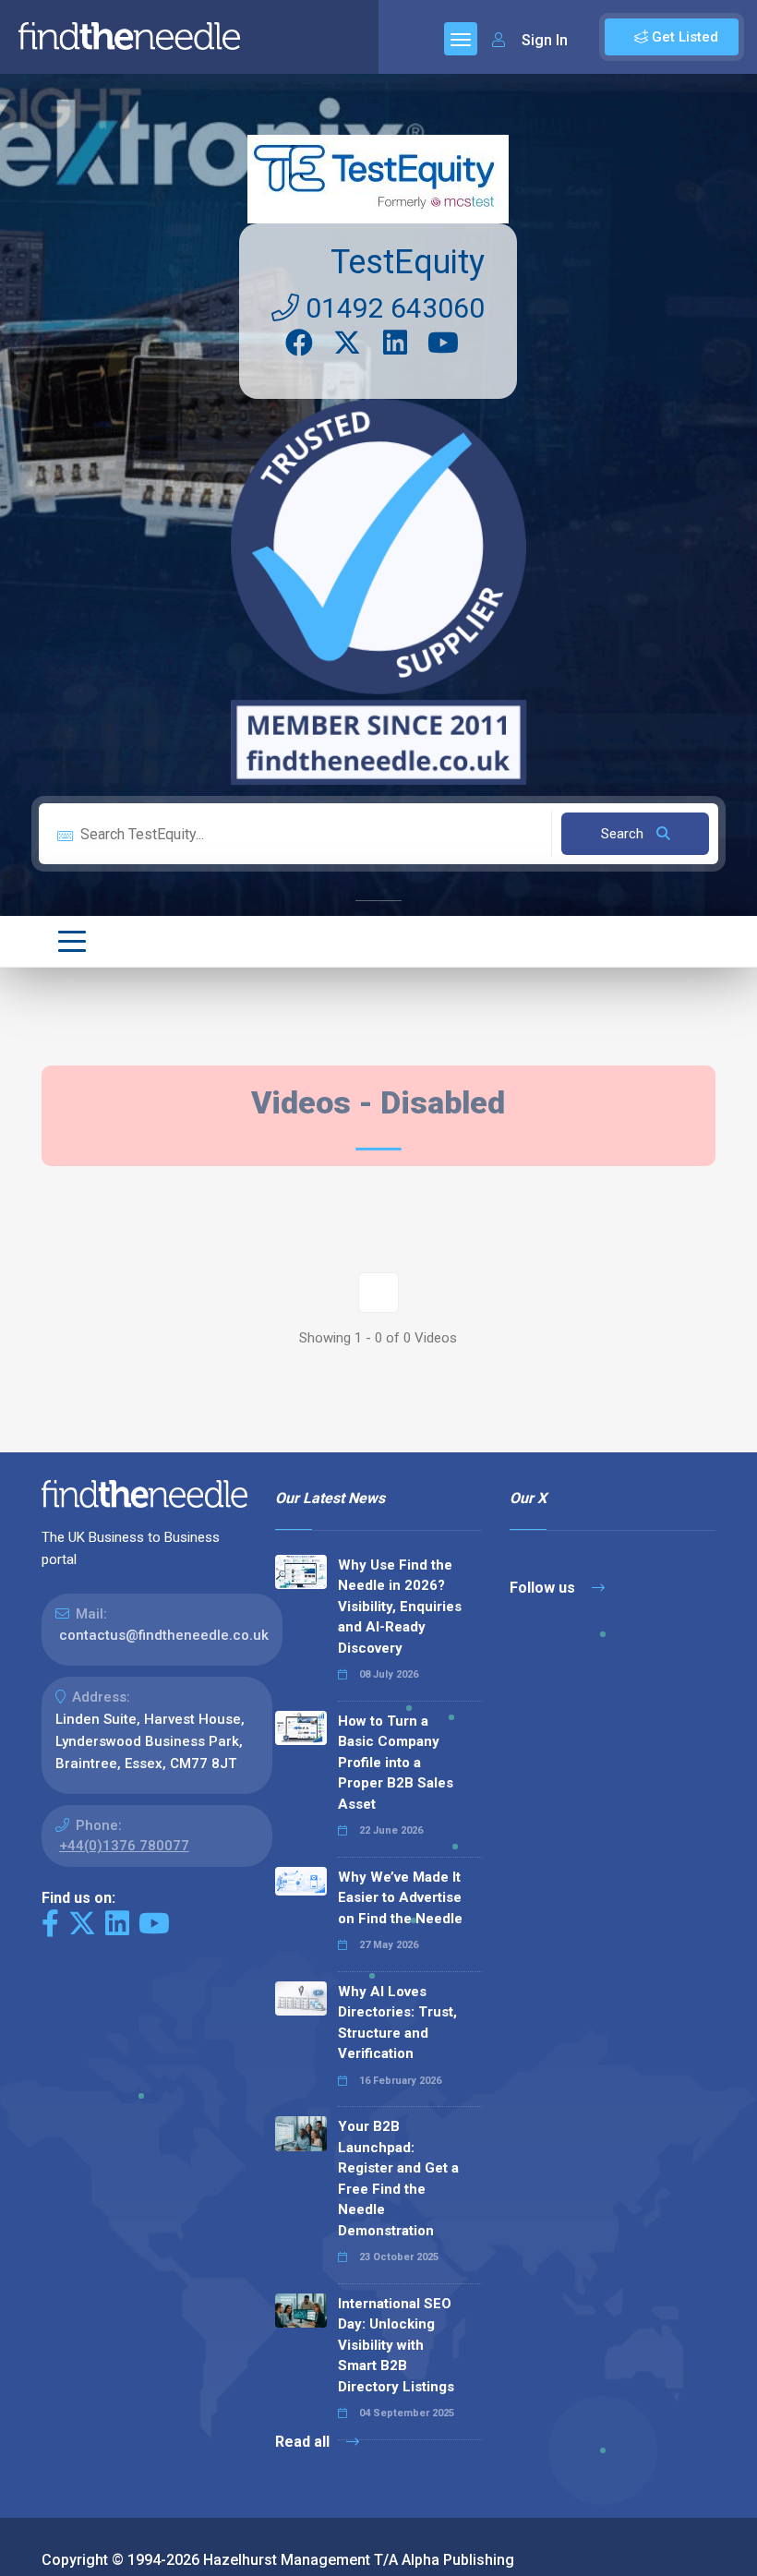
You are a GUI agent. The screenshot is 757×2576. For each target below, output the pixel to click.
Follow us (544, 1588)
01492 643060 (392, 308)
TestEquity (408, 262)
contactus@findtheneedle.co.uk (164, 1635)
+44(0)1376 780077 (124, 1846)
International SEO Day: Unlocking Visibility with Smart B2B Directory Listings (396, 2345)
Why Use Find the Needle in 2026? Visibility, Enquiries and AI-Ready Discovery (400, 1607)
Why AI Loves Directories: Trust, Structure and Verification (397, 2023)
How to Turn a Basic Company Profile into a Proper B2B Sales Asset (396, 1763)
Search (624, 834)
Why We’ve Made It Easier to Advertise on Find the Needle (400, 1898)
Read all (304, 2442)
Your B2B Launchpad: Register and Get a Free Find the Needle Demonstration (398, 2179)
